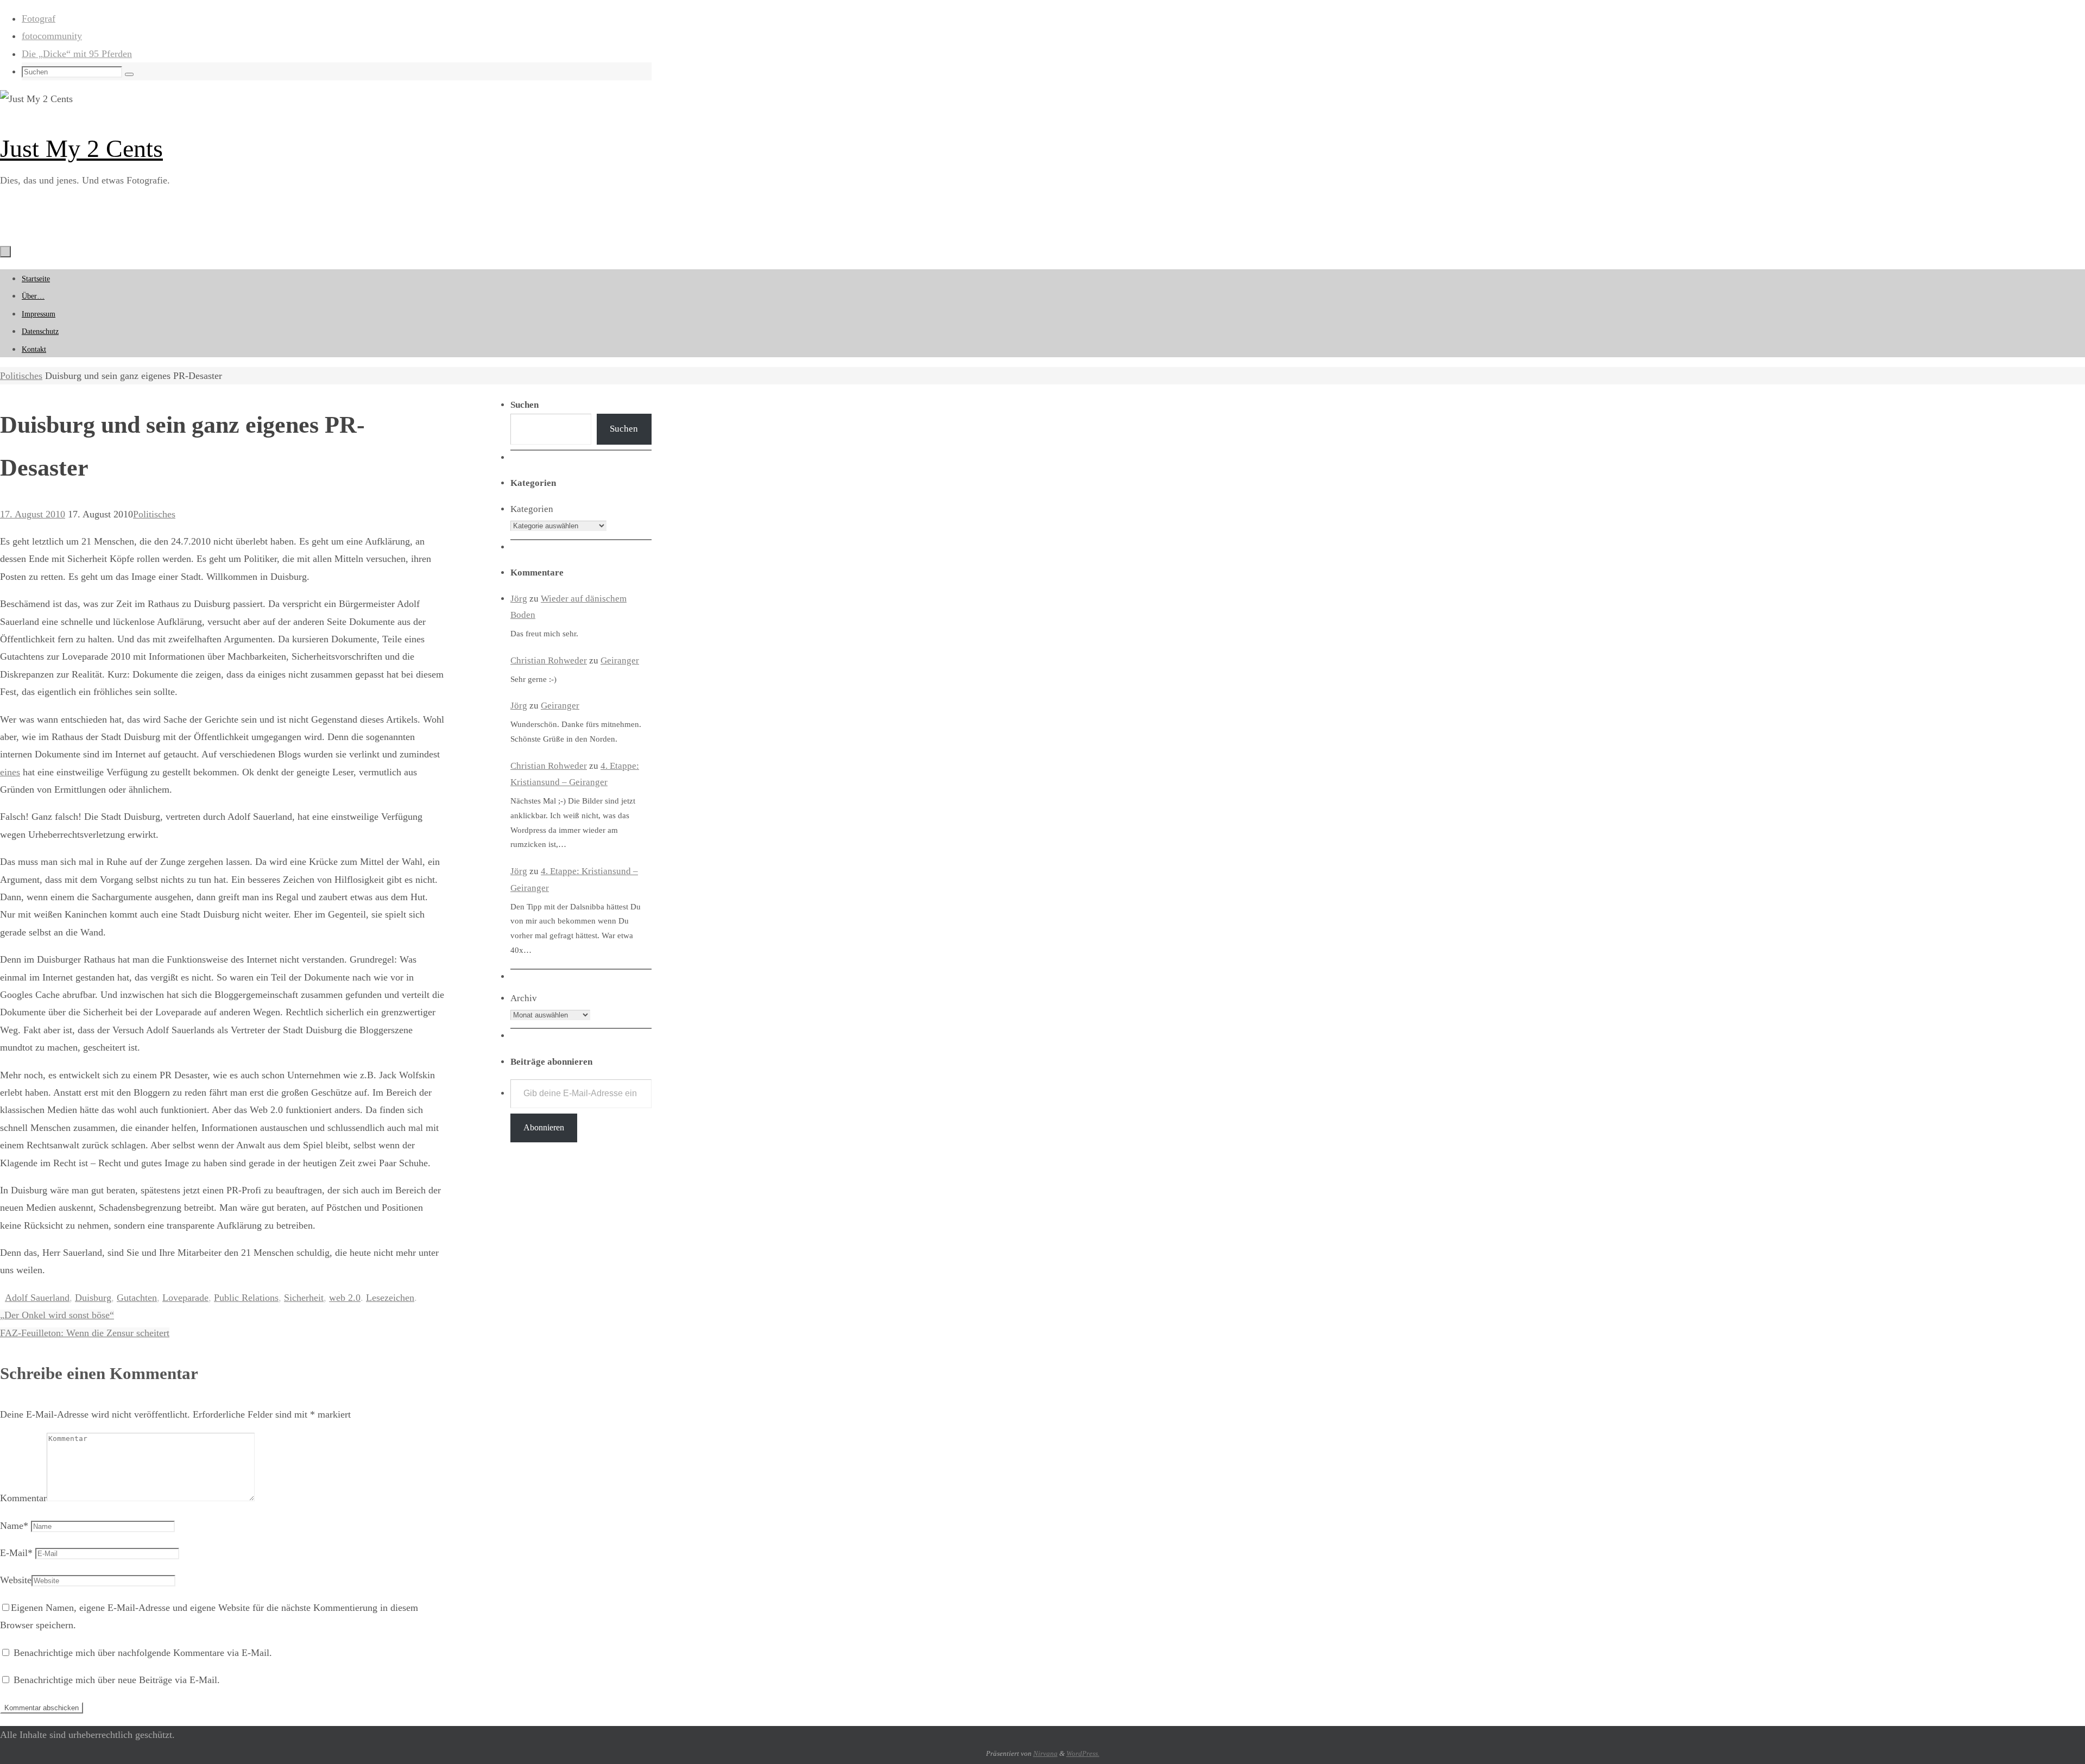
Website (16, 1580)
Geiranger (620, 660)
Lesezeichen (390, 1298)
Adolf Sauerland (37, 1298)
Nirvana (1045, 1753)
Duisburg (93, 1298)
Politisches (21, 376)
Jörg (519, 599)
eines (10, 772)
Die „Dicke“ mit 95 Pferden (77, 54)
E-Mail (16, 1553)
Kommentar (23, 1498)
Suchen (624, 429)
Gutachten (137, 1298)
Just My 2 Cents (81, 148)
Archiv (524, 998)
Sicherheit (304, 1298)
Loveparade (185, 1298)
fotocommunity (52, 36)
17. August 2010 (33, 514)
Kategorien (532, 509)
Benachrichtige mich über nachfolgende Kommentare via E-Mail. (143, 1653)
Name (14, 1526)
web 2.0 (345, 1298)
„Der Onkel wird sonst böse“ (57, 1315)
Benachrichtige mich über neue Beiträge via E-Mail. (117, 1680)
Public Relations (246, 1298)
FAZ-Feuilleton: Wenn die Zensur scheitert (85, 1333)
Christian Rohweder (549, 660)
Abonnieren (544, 1127)
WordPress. (1083, 1753)
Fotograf (39, 18)
